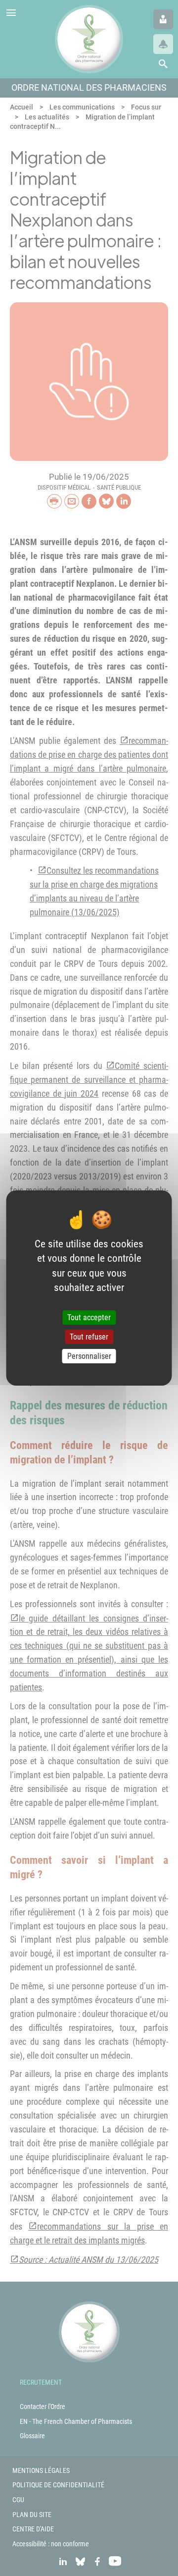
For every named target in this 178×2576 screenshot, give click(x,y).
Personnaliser (89, 1356)
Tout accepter (89, 1317)
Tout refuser (89, 1337)
